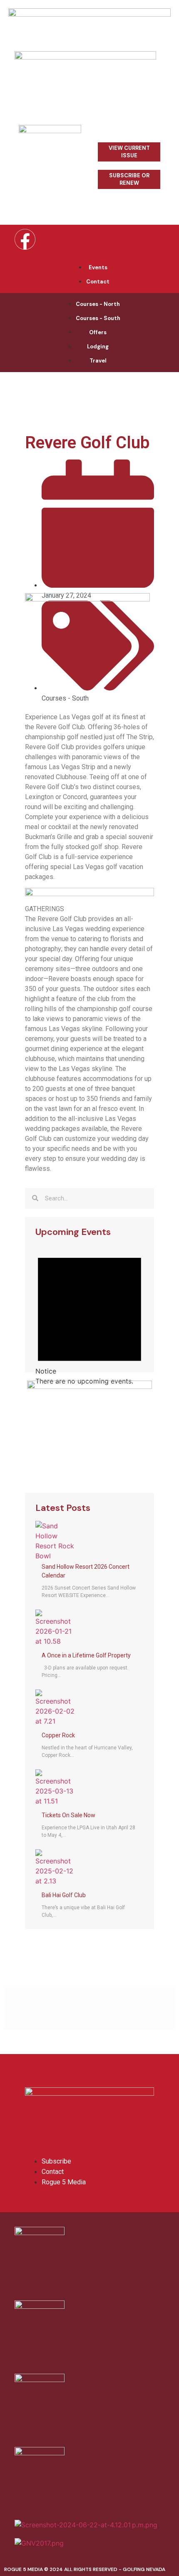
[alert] (89, 1315)
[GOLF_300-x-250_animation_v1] (89, 1386)
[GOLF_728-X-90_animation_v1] (89, 14)
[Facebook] (25, 239)
